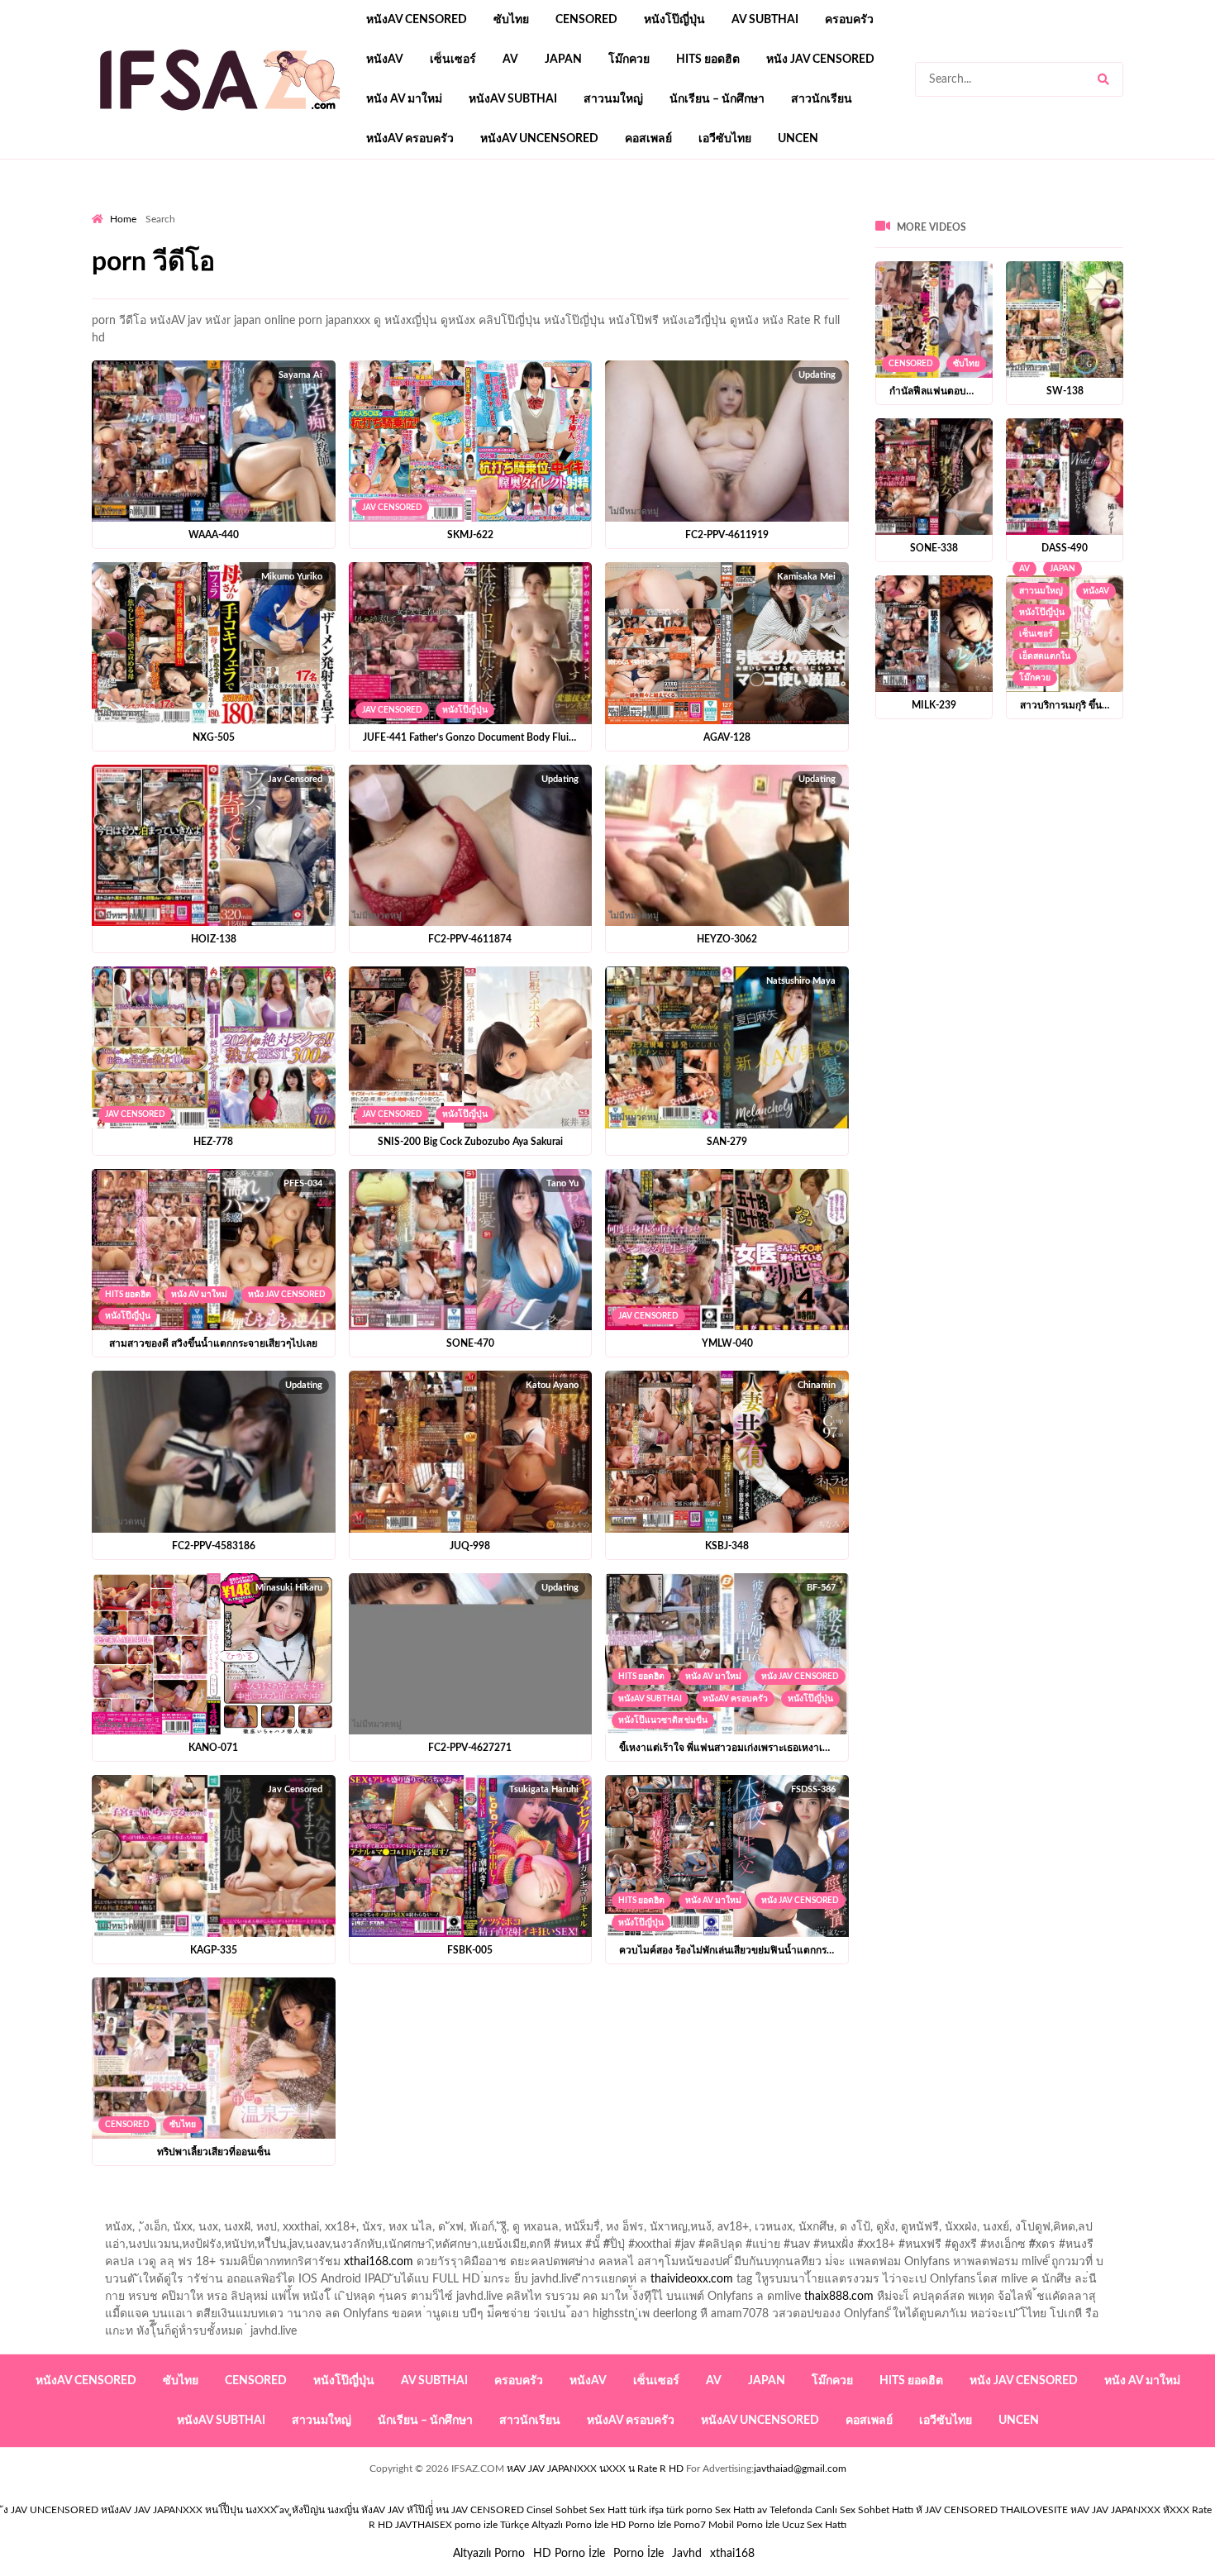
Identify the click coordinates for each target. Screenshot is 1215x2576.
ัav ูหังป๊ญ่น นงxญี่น (319, 2510)
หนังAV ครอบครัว (410, 139)
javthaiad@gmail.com (800, 2469)
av (510, 60)
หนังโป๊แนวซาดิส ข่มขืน (663, 1720)
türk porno (689, 2510)
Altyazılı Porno (489, 2554)
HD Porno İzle (569, 2554)
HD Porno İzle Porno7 (658, 2525)
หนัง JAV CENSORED (820, 60)
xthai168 (732, 2554)
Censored (586, 20)
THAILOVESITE (1034, 2510)
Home (123, 219)
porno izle (150, 208)
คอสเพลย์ (648, 139)
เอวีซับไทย (725, 139)
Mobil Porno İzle (744, 2525)
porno (107, 208)
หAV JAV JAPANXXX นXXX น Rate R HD (595, 2469)
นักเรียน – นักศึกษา (717, 99)
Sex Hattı (735, 2510)
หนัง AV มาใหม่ (404, 99)
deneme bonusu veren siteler (320, 208)
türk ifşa (646, 2510)
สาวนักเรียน (822, 99)
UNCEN (798, 139)
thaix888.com (839, 2297)
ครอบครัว (849, 20)
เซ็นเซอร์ (453, 60)
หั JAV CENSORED (957, 2510)
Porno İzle (638, 2554)
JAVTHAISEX (424, 2525)
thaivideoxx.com (692, 2279)
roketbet (675, 208)
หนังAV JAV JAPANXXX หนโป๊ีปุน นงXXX (189, 2510)
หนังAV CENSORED (417, 20)
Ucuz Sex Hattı (814, 2525)
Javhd (687, 2554)
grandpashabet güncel (766, 208)
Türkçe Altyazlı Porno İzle (554, 2525)
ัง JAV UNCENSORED (51, 2510)
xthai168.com (379, 2262)
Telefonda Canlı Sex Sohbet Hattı (841, 2510)
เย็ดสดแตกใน (1045, 656)
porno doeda (211, 208)
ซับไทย (511, 20)
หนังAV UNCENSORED (539, 139)
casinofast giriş (603, 208)
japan (563, 60)
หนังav (385, 60)
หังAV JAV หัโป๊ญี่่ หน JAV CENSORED (443, 2510)
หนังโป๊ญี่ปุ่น (674, 20)
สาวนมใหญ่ (613, 99)
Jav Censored (392, 508)
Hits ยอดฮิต (708, 60)
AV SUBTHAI (765, 20)
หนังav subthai (513, 99)
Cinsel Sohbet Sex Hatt (577, 2510)
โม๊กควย (629, 60)
